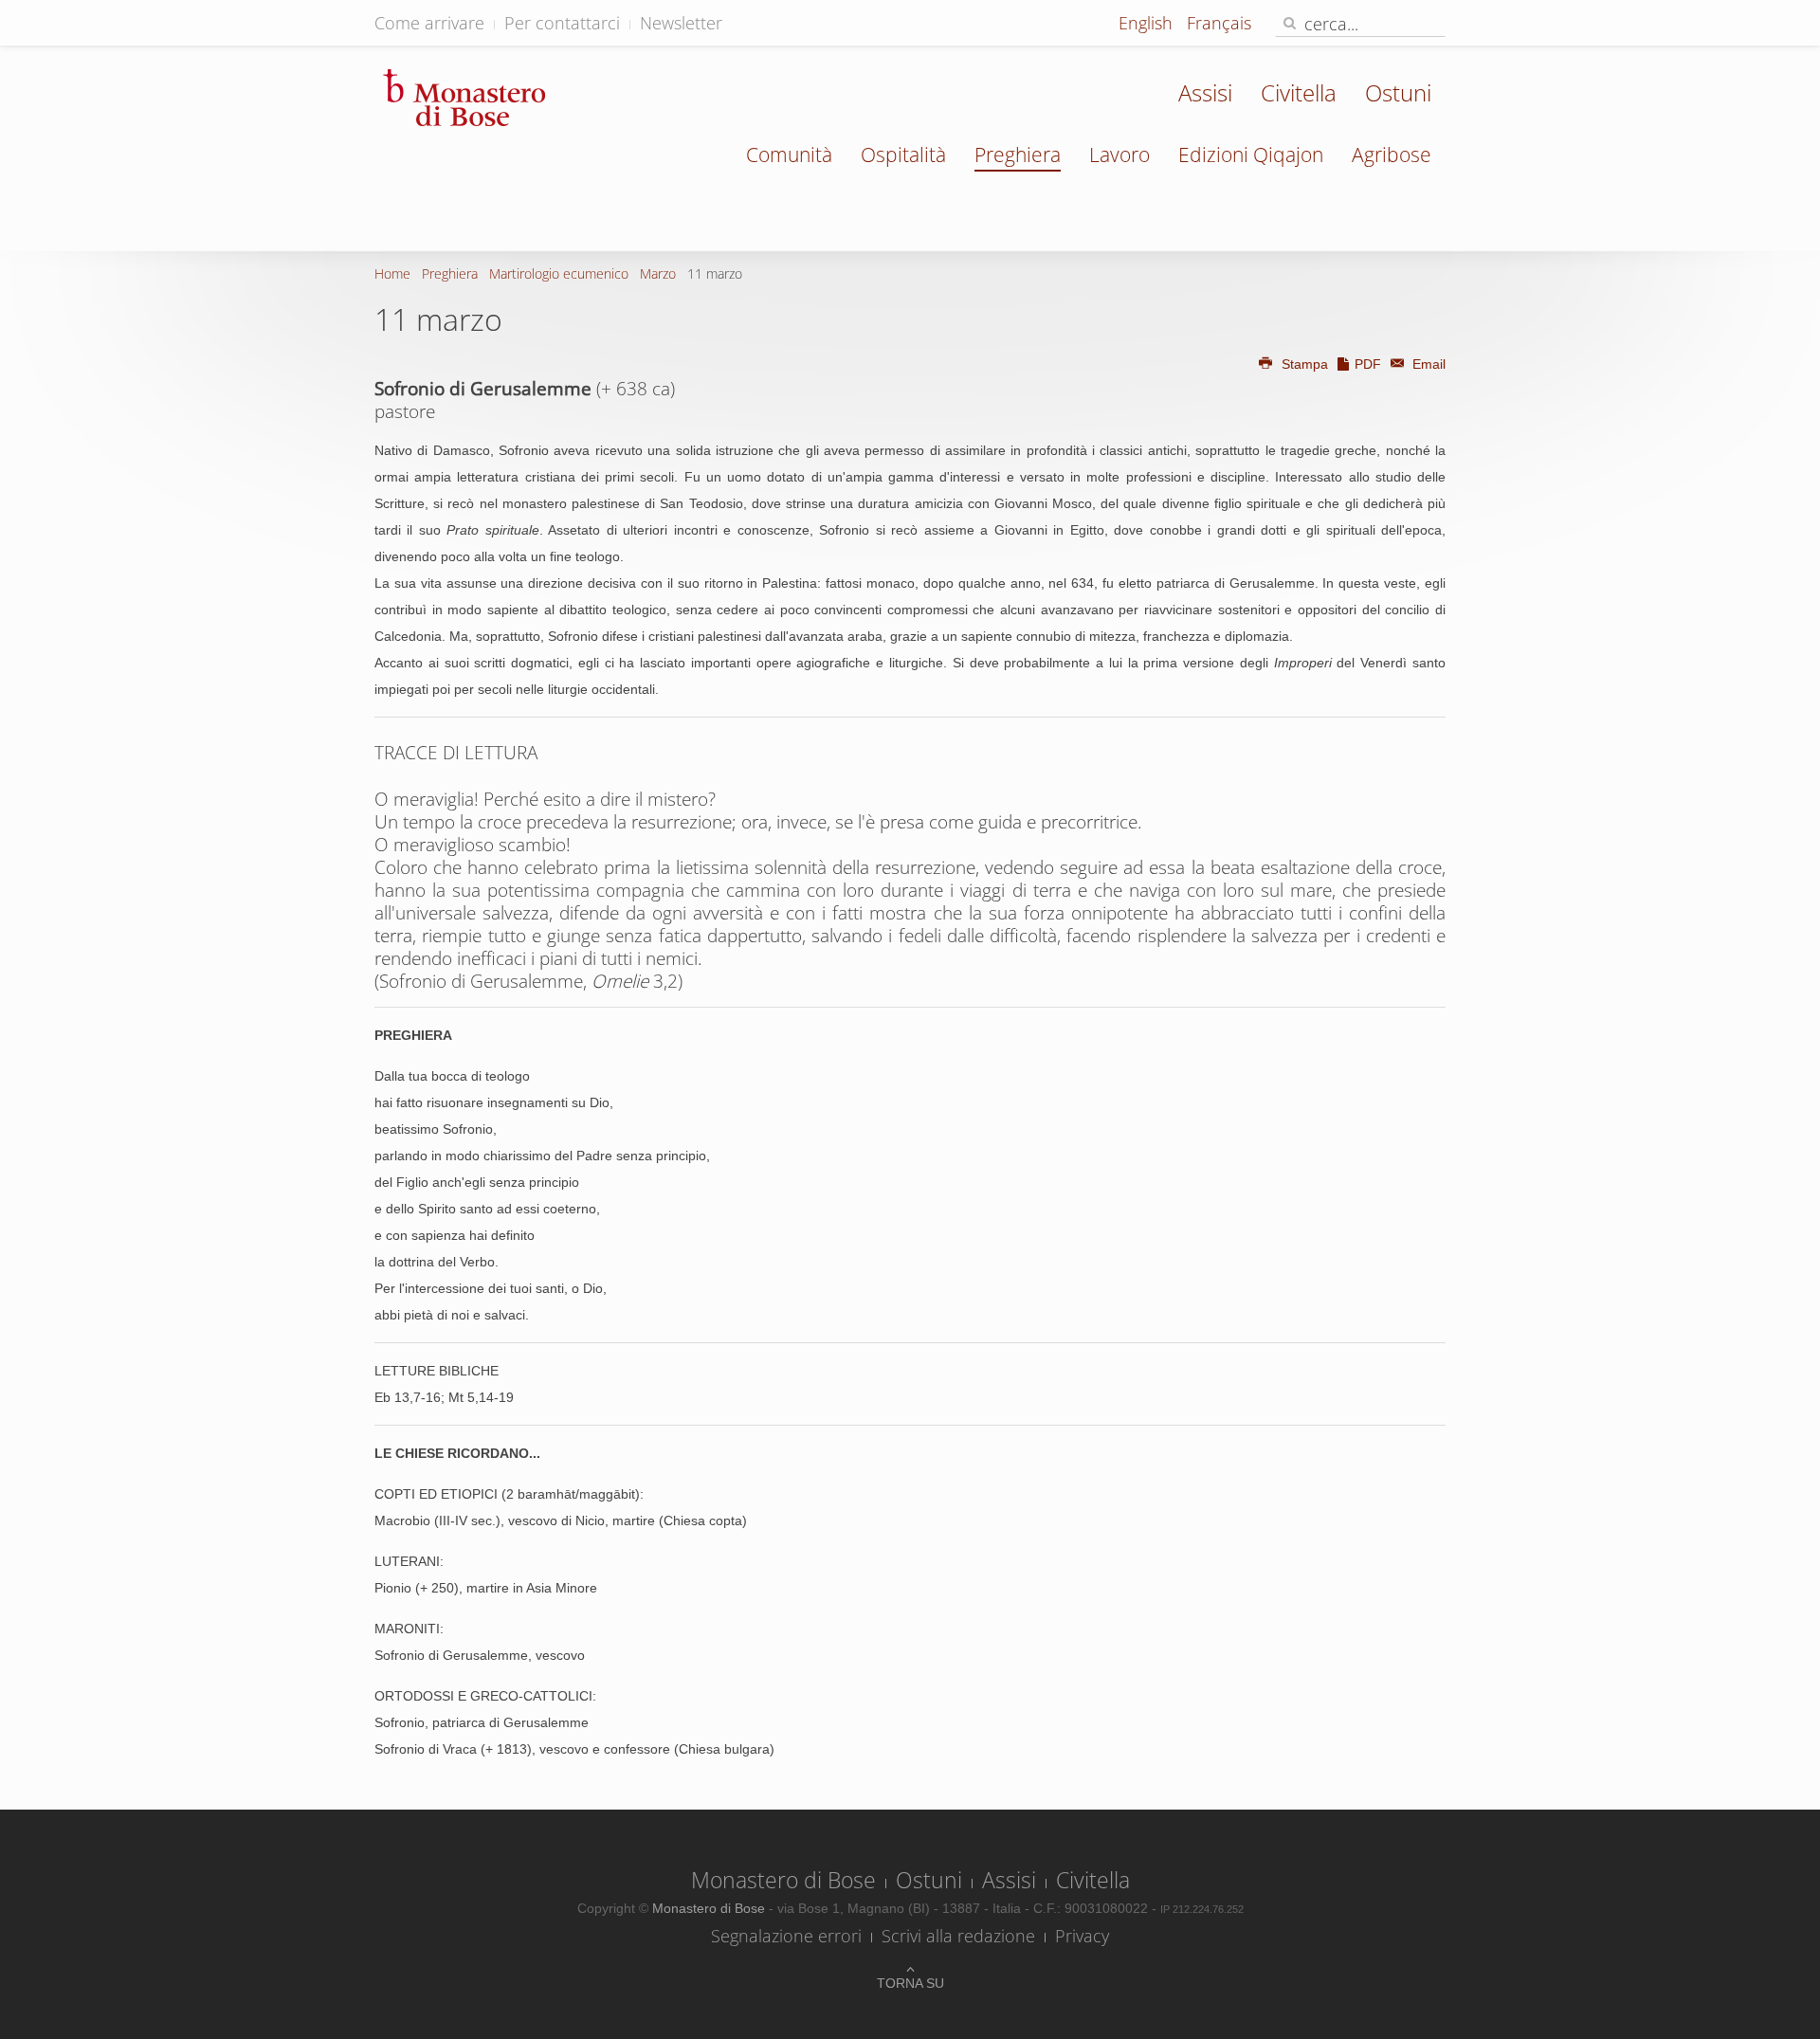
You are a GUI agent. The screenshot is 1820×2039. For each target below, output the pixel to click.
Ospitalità (903, 155)
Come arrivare (429, 23)
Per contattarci (562, 23)
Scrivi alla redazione (958, 1936)
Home (392, 273)
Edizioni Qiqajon (1251, 155)
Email (1427, 364)
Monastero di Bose (783, 1880)
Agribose (1392, 155)
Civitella (1299, 92)
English (1148, 23)
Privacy (1082, 1936)
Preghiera (1018, 155)
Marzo (658, 273)
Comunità (789, 155)
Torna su (910, 1983)
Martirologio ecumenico (559, 273)
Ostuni (1398, 92)
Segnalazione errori (786, 1936)
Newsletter (681, 23)
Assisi (1205, 92)
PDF (1368, 364)
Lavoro (1119, 155)
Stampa (1305, 364)
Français (1219, 23)
